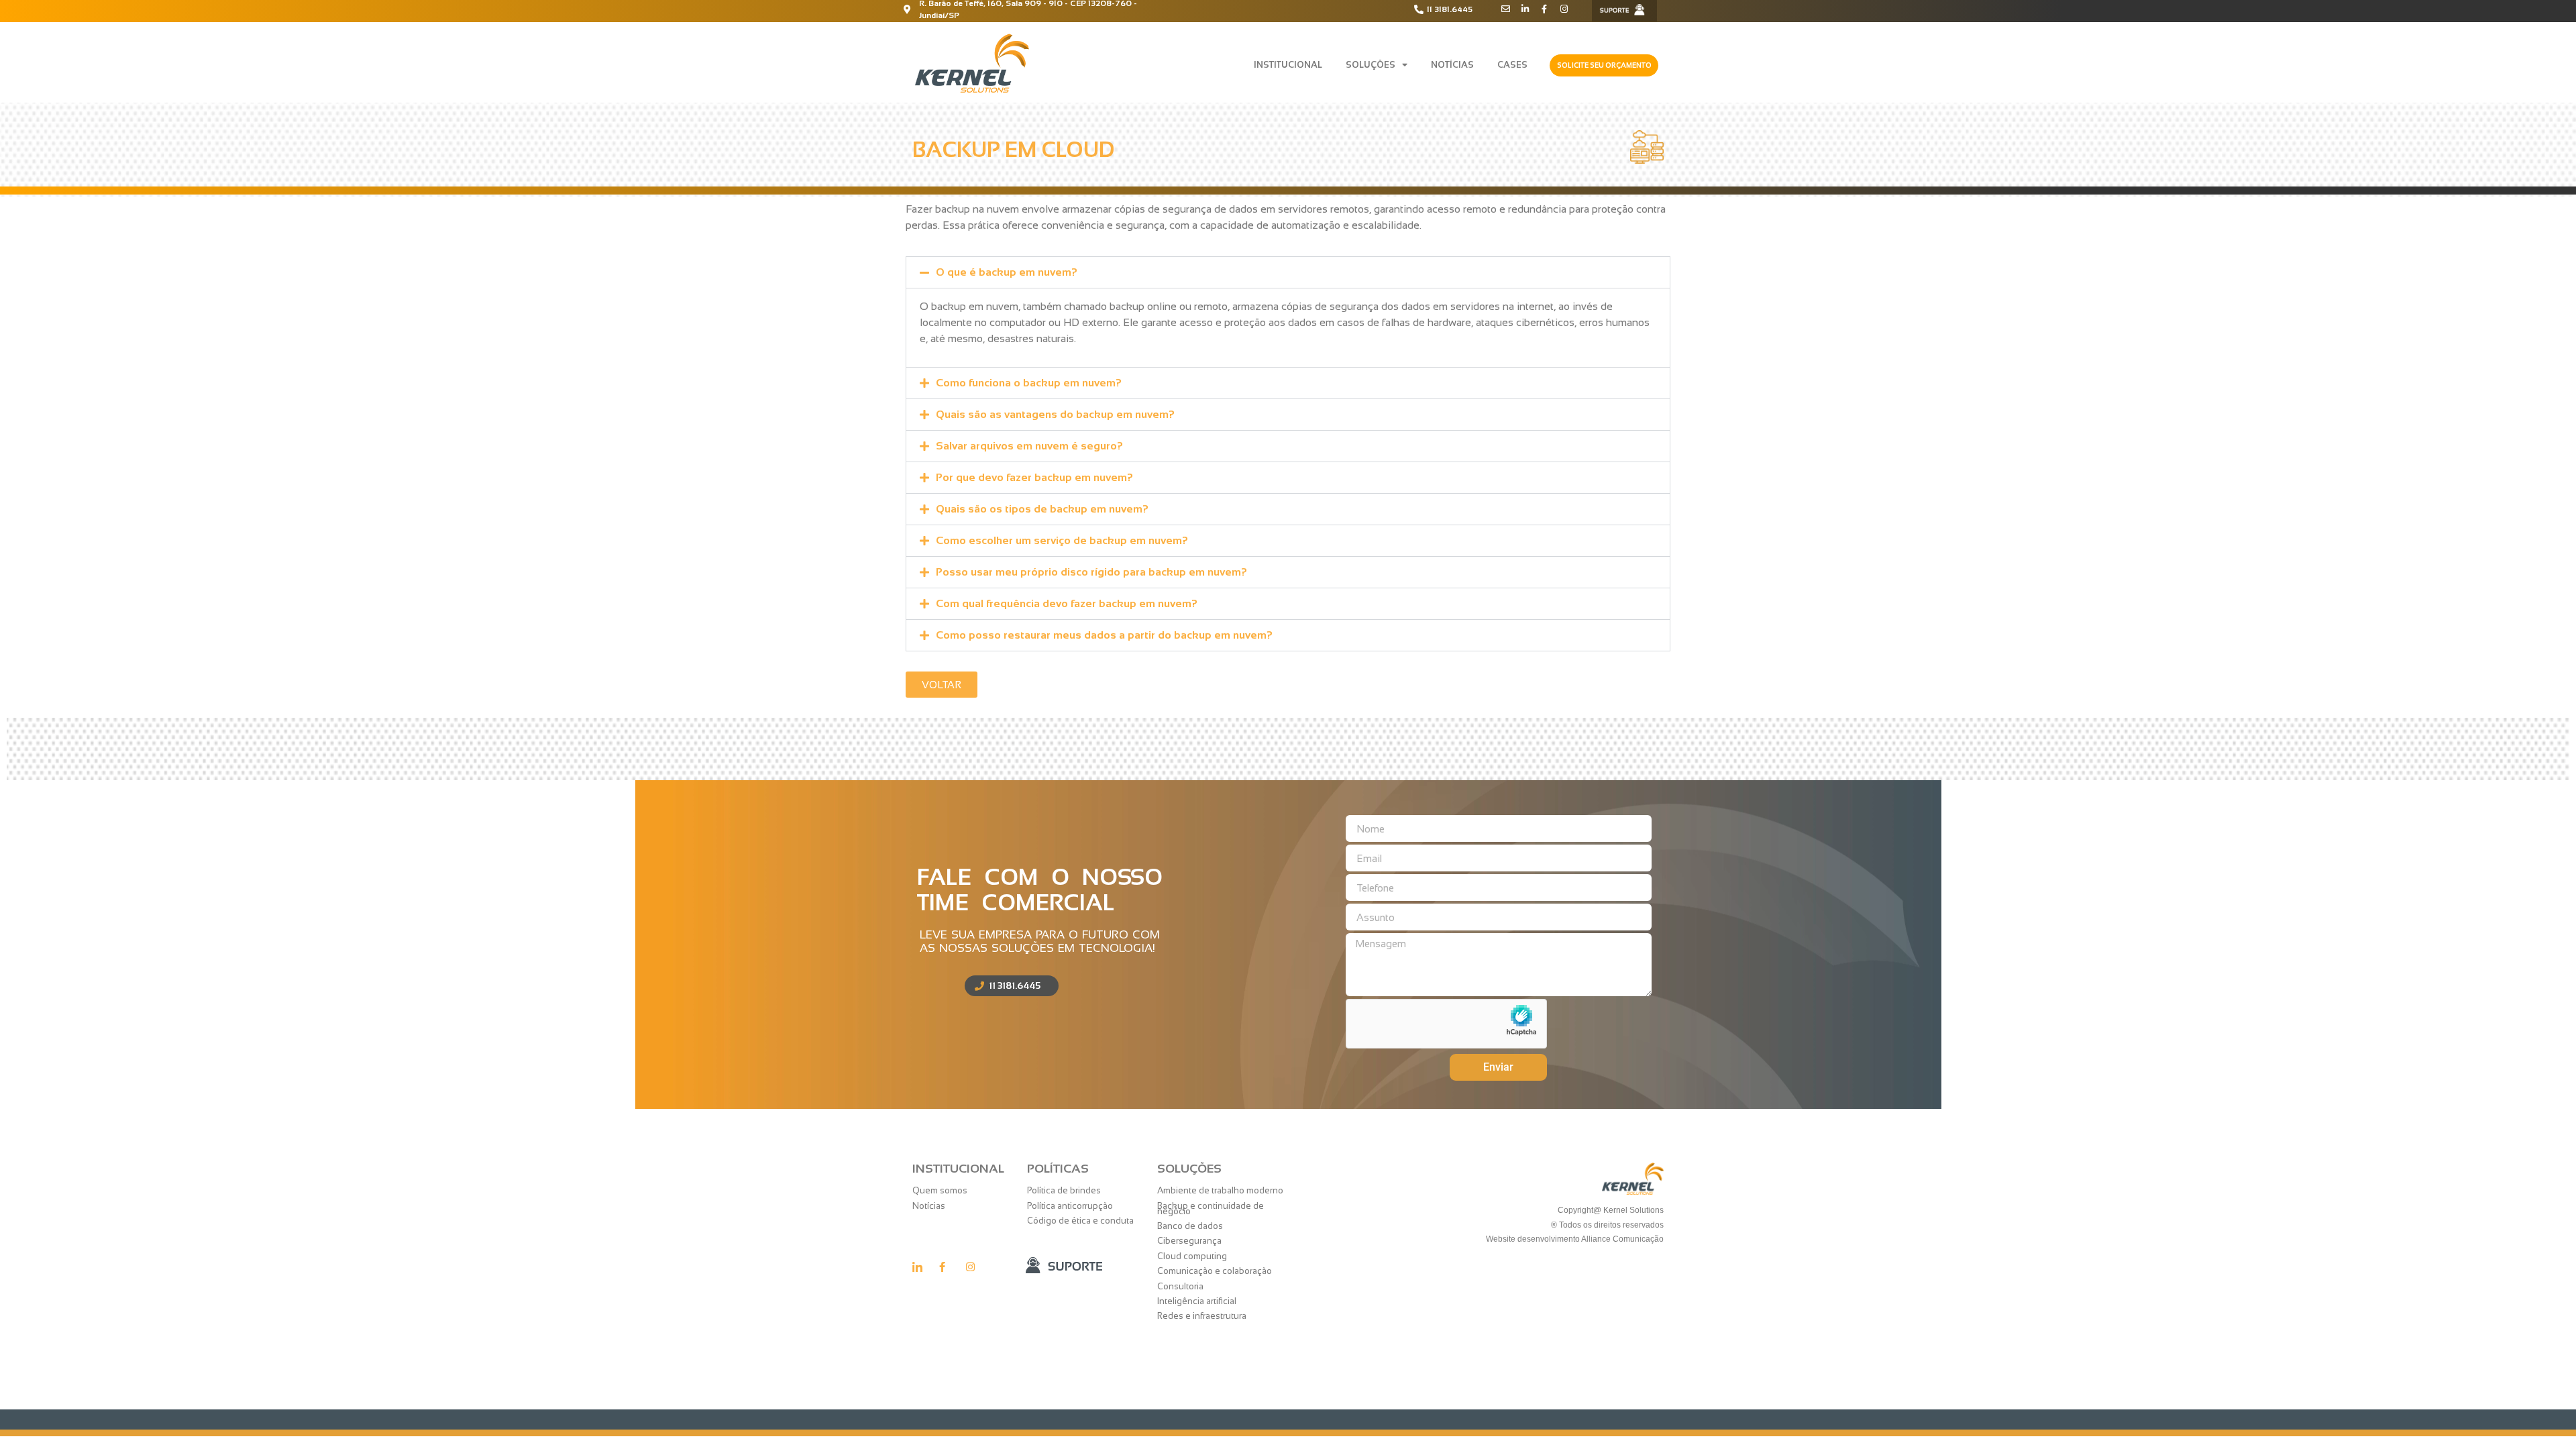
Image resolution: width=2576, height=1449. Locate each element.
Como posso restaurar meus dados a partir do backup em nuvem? (1104, 635)
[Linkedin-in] (1525, 9)
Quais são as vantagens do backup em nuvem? (1055, 414)
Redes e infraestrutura (1202, 1316)
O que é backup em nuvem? (1007, 272)
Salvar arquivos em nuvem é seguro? (1029, 446)
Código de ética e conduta (1080, 1221)
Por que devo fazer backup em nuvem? (1034, 477)
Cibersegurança (1189, 1241)
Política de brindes (1064, 1190)
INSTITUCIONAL (1288, 65)
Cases (1512, 65)
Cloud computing (1192, 1256)
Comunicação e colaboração (1215, 1271)
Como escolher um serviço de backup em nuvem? (1062, 540)
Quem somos (940, 1190)
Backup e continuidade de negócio (1211, 1209)
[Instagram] (1564, 9)
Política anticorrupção (1070, 1206)
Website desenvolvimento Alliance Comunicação (1574, 1239)
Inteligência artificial (1197, 1301)
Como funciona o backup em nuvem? (1029, 383)
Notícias (1452, 65)
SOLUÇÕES (1371, 65)
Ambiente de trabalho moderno (1220, 1190)
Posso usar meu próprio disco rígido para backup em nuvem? (1091, 572)
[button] (1288, 272)
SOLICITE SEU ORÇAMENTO (1604, 65)
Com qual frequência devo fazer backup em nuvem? (1067, 603)
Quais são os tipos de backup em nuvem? (1042, 509)
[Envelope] (1506, 9)
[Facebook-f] (1545, 9)
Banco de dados (1190, 1226)
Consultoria (1180, 1286)
